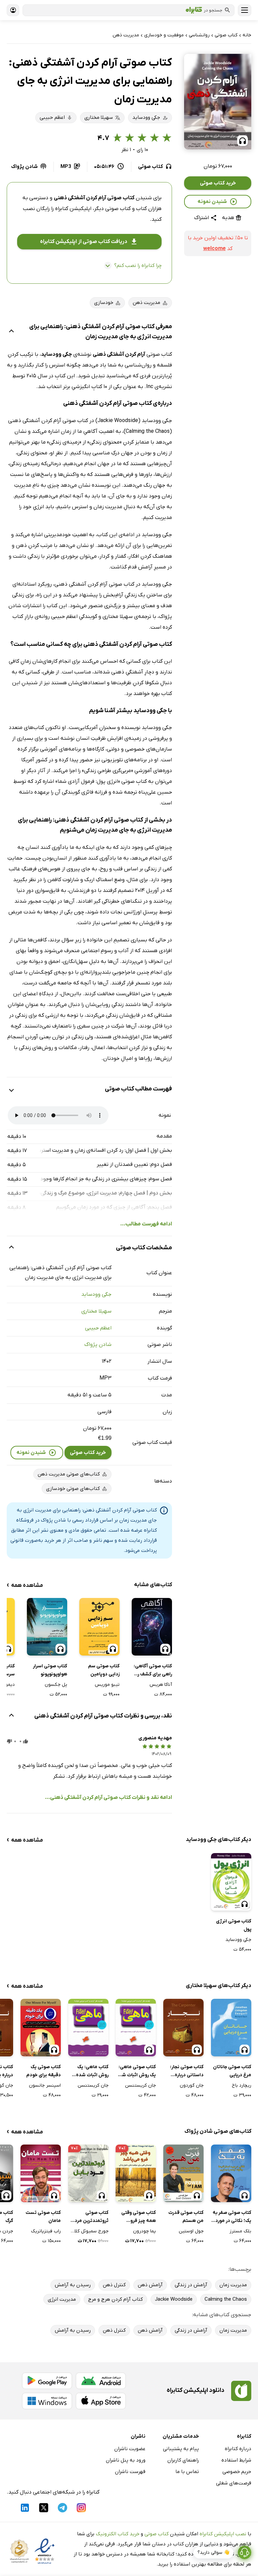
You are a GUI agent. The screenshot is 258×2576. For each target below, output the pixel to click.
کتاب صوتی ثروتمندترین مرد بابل (92, 2217)
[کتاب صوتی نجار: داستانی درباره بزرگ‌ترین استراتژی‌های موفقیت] (183, 2028)
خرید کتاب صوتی (218, 183)
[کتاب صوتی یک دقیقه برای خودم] (41, 2028)
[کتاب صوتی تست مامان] (41, 2173)
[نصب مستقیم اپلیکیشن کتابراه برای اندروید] (101, 2381)
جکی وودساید (96, 1294)
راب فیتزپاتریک (46, 2231)
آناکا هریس (161, 1685)
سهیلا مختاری (96, 1311)
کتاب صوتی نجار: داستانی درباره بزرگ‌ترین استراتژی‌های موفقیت (187, 2072)
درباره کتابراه (238, 2449)
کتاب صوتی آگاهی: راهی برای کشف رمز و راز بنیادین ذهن (153, 1671)
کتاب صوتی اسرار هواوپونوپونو (50, 1670)
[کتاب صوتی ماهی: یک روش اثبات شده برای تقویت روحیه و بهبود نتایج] (136, 2028)
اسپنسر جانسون (45, 2085)
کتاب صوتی (157, 2534)
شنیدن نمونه (212, 202)
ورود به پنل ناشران (126, 2460)
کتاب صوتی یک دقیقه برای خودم (44, 2071)
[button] (218, 102)
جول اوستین (191, 2231)
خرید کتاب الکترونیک (118, 2534)
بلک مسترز (240, 2231)
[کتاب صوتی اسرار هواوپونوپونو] (47, 1627)
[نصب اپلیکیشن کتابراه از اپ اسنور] (101, 2401)
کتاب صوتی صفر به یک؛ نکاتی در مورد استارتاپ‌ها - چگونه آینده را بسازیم (231, 2217)
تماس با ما (187, 2472)
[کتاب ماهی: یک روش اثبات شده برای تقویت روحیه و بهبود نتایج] (88, 2028)
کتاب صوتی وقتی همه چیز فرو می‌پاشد (139, 2217)
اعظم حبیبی (98, 1328)
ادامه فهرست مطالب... (146, 1224)
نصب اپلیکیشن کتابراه (223, 2534)
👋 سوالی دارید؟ (213, 2553)
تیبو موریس (107, 1685)
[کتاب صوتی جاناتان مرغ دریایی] (231, 2028)
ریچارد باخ (242, 2085)
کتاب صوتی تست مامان (43, 2217)
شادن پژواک (98, 1345)
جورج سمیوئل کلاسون (88, 2231)
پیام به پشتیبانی (181, 2449)
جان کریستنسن (140, 2085)
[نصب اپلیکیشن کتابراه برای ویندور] (47, 2401)
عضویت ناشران (130, 2449)
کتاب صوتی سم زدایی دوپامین (104, 1670)
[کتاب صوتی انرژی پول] (231, 1882)
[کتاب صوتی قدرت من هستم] (183, 2173)
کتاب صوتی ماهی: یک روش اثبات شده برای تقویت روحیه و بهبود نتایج (136, 2072)
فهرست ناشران (130, 2472)
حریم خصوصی (237, 2472)
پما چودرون (144, 2231)
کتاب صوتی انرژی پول (234, 1925)
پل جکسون (56, 1685)
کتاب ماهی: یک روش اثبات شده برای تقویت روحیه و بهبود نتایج (89, 2072)
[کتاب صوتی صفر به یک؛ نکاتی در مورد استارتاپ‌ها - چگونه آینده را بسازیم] (231, 2173)
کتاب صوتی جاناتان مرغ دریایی (232, 2071)
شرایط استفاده (236, 2460)
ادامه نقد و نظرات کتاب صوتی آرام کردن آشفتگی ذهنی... (109, 1798)
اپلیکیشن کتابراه (73, 209)
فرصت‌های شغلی (234, 2483)
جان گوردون (192, 2085)
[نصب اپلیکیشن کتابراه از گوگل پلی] (47, 2381)
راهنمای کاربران (183, 2460)
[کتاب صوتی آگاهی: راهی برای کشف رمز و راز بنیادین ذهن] (152, 1627)
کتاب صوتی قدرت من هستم (186, 2217)
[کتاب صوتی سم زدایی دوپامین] (99, 1627)
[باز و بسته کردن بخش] (11, 332)
